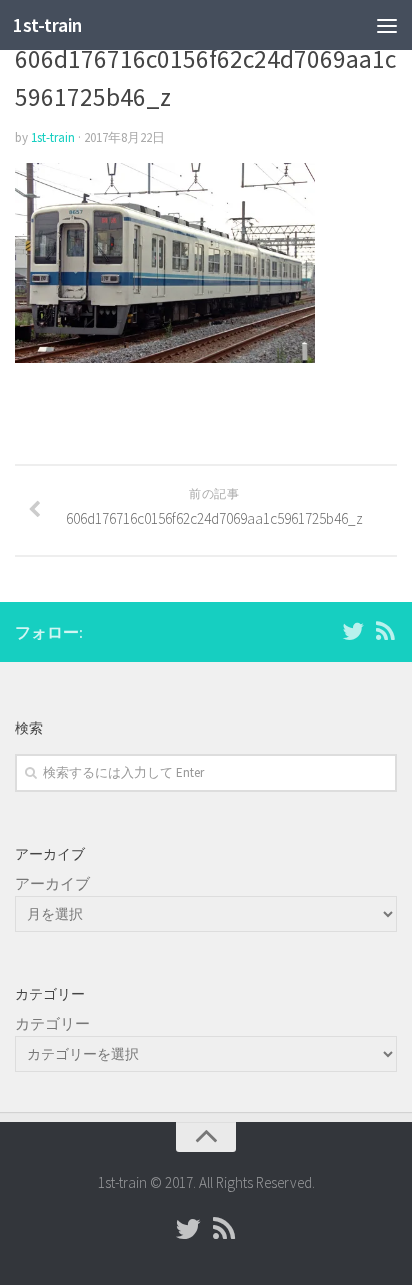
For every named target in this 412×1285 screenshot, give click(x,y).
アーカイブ (52, 883)
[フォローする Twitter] (353, 631)
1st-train (47, 25)
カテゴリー (52, 1023)
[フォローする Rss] (385, 631)
